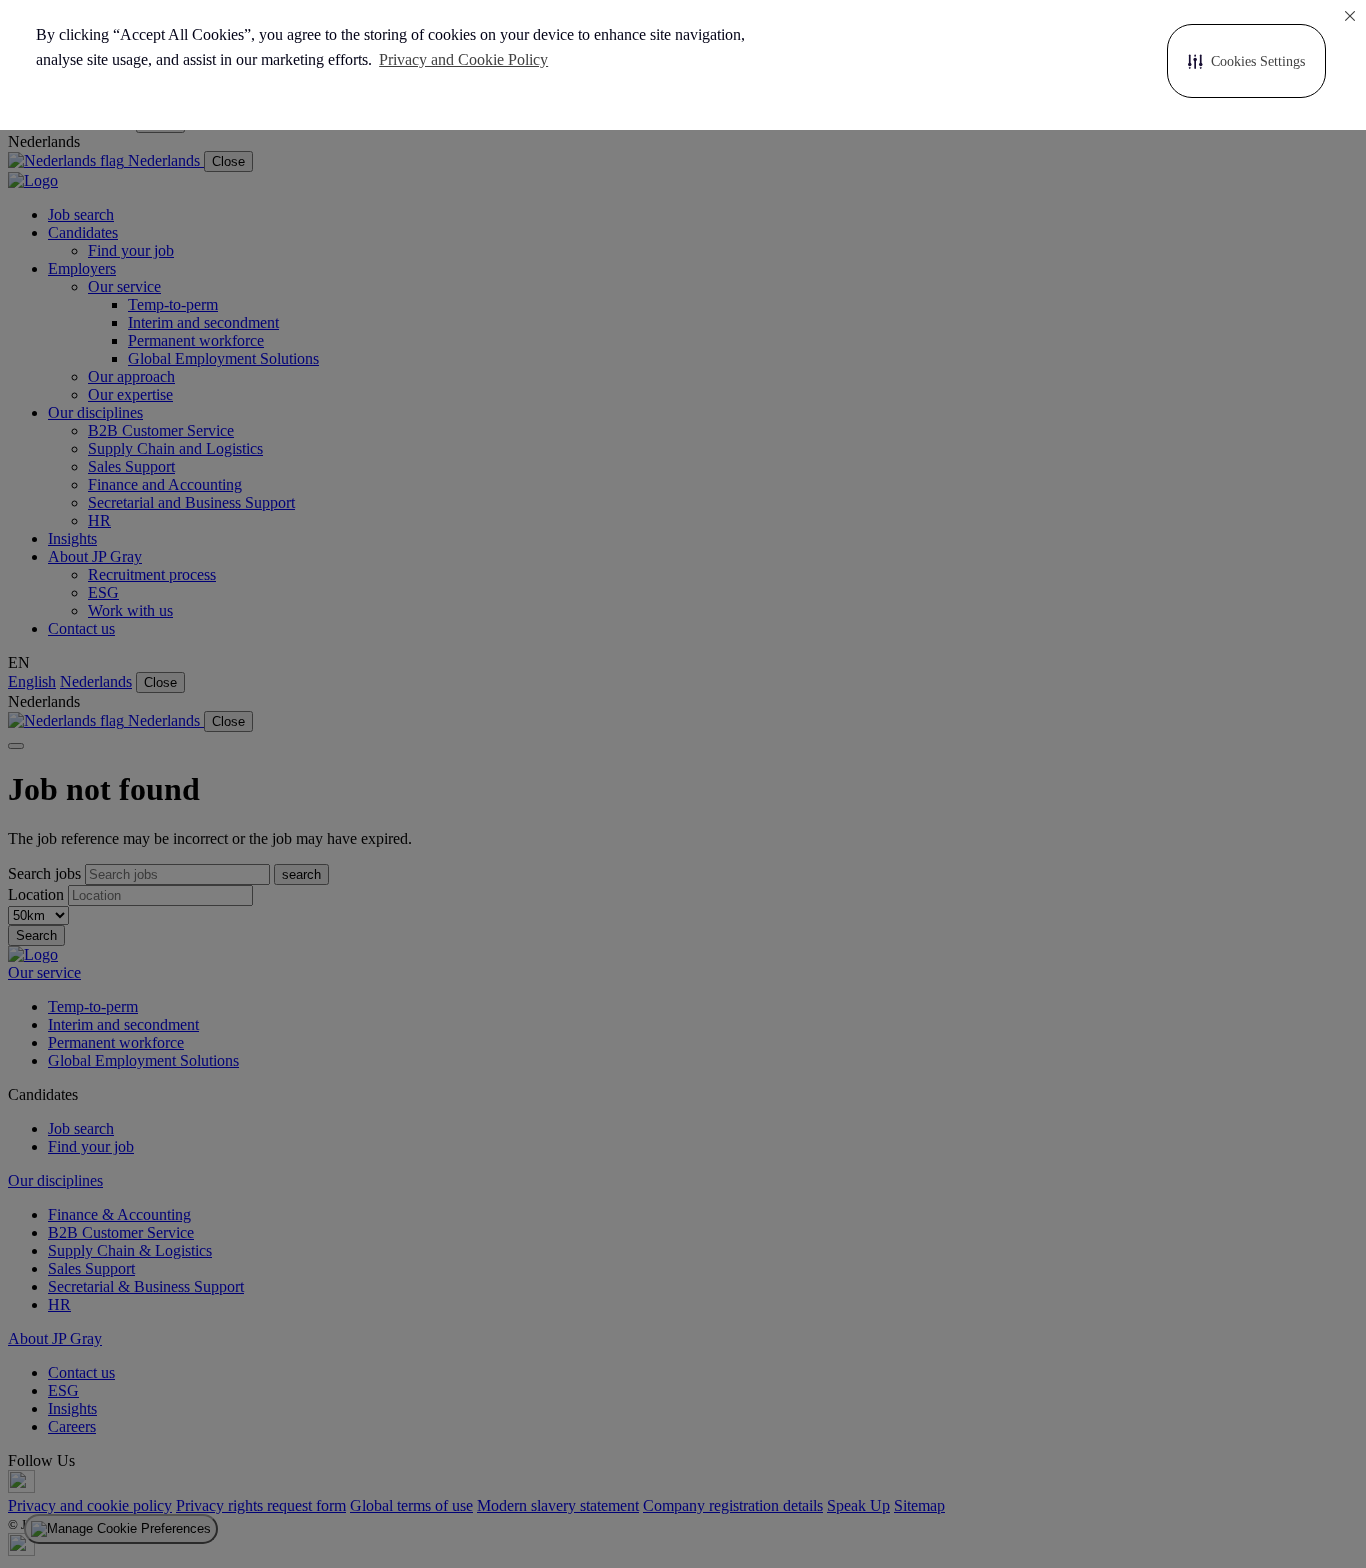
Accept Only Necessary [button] (1065, 61)
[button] (1246, 61)
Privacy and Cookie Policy (463, 59)
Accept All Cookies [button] (883, 61)
